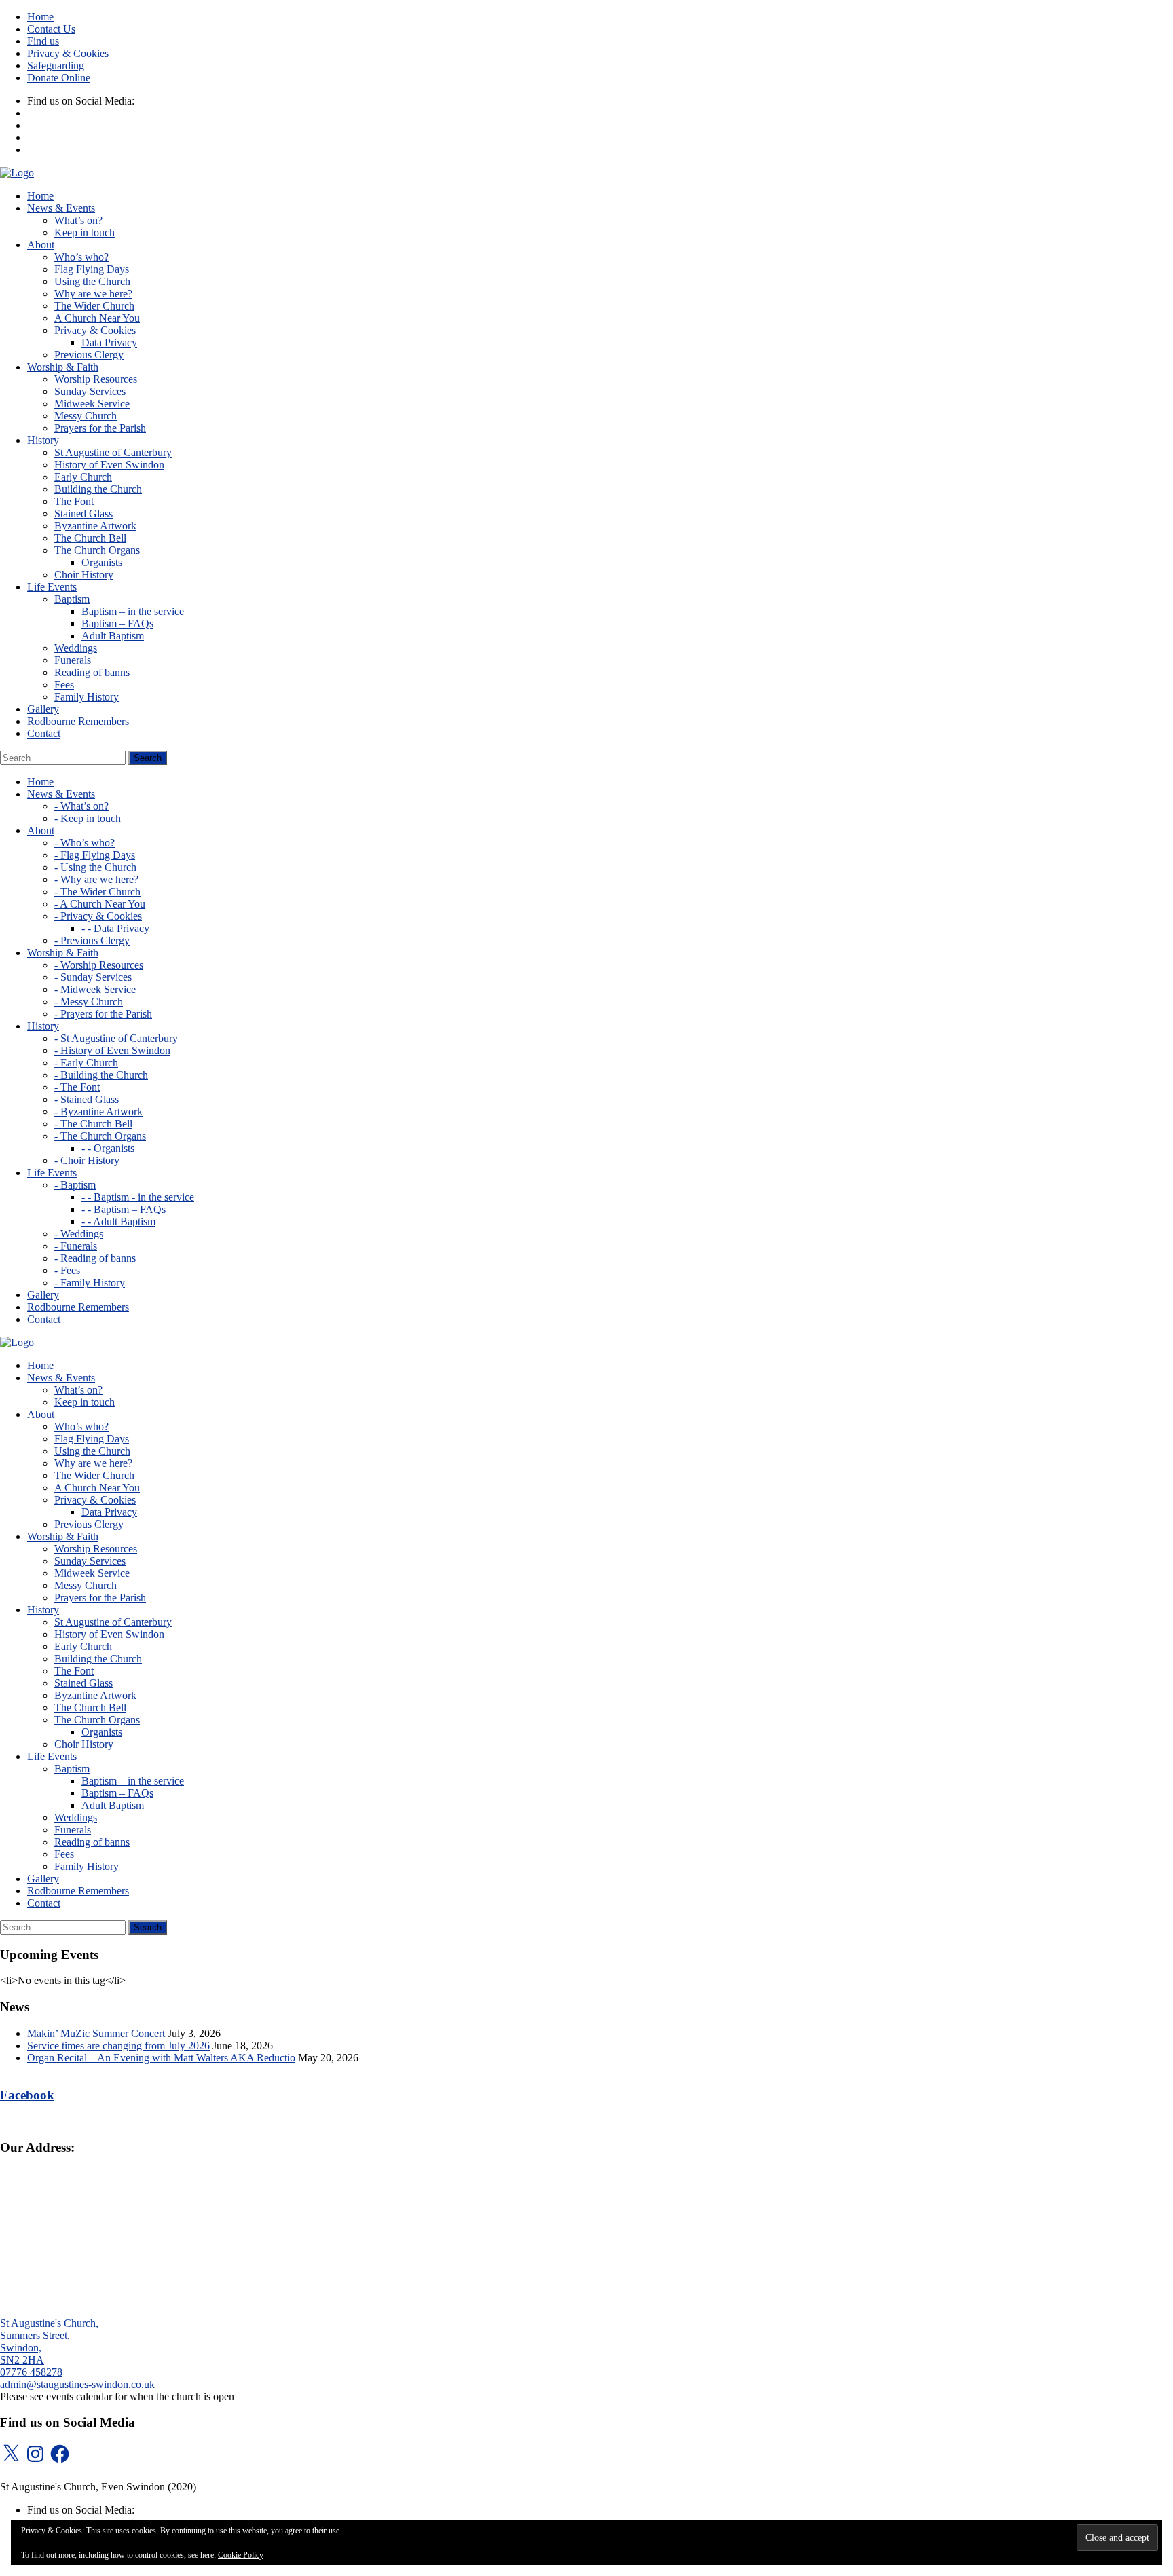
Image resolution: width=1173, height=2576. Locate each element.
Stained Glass (83, 514)
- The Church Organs (100, 1136)
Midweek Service (92, 404)
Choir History (84, 575)
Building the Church (98, 489)
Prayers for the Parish (100, 428)
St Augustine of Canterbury (113, 452)
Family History (87, 697)
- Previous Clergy (92, 940)
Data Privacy (109, 342)
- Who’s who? (85, 843)
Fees (64, 685)
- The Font (77, 1087)
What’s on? (78, 220)
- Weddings (79, 1234)
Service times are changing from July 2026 (118, 2046)
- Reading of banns (95, 1258)
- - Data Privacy (115, 928)
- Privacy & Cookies (98, 916)
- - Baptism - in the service (138, 1197)
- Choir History (87, 1160)
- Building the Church (101, 1075)
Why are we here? (93, 294)
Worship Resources (96, 379)
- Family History (90, 1283)
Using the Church (92, 281)
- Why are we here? (96, 879)
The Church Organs (97, 550)
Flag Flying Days (92, 269)
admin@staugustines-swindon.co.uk (77, 2384)
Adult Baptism (113, 636)
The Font (74, 501)
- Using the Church (95, 867)
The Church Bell (90, 538)
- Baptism (75, 1185)
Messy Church (86, 416)
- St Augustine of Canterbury (116, 1038)
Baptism (72, 599)
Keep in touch (85, 232)
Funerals (73, 660)
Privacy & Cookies (68, 53)
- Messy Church (89, 1002)
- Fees (67, 1270)
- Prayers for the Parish (103, 1014)
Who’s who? (81, 257)
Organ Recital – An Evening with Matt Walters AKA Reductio (161, 2058)
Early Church (83, 477)
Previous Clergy (89, 355)
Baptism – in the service (133, 611)
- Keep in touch (88, 818)
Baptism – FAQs (117, 623)
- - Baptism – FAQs (124, 1209)
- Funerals (76, 1246)
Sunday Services (90, 391)
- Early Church (86, 1063)
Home (40, 17)
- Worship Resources (99, 965)
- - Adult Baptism (118, 1221)
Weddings (76, 648)
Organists (102, 562)
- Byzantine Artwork (98, 1112)
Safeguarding (56, 66)
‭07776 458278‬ (31, 2372)
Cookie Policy (241, 2555)
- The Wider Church (97, 892)
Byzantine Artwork (95, 526)
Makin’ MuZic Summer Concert (96, 2033)
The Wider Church (94, 306)
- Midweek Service (95, 989)
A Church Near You (97, 318)
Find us (43, 41)
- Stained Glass (87, 1099)
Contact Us (51, 29)
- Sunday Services (93, 977)
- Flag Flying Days (95, 855)
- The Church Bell (93, 1124)
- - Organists (108, 1148)
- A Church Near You (100, 904)
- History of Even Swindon (112, 1050)
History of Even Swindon (109, 465)
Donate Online (59, 78)
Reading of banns (92, 672)
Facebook (27, 2095)
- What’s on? (81, 806)
